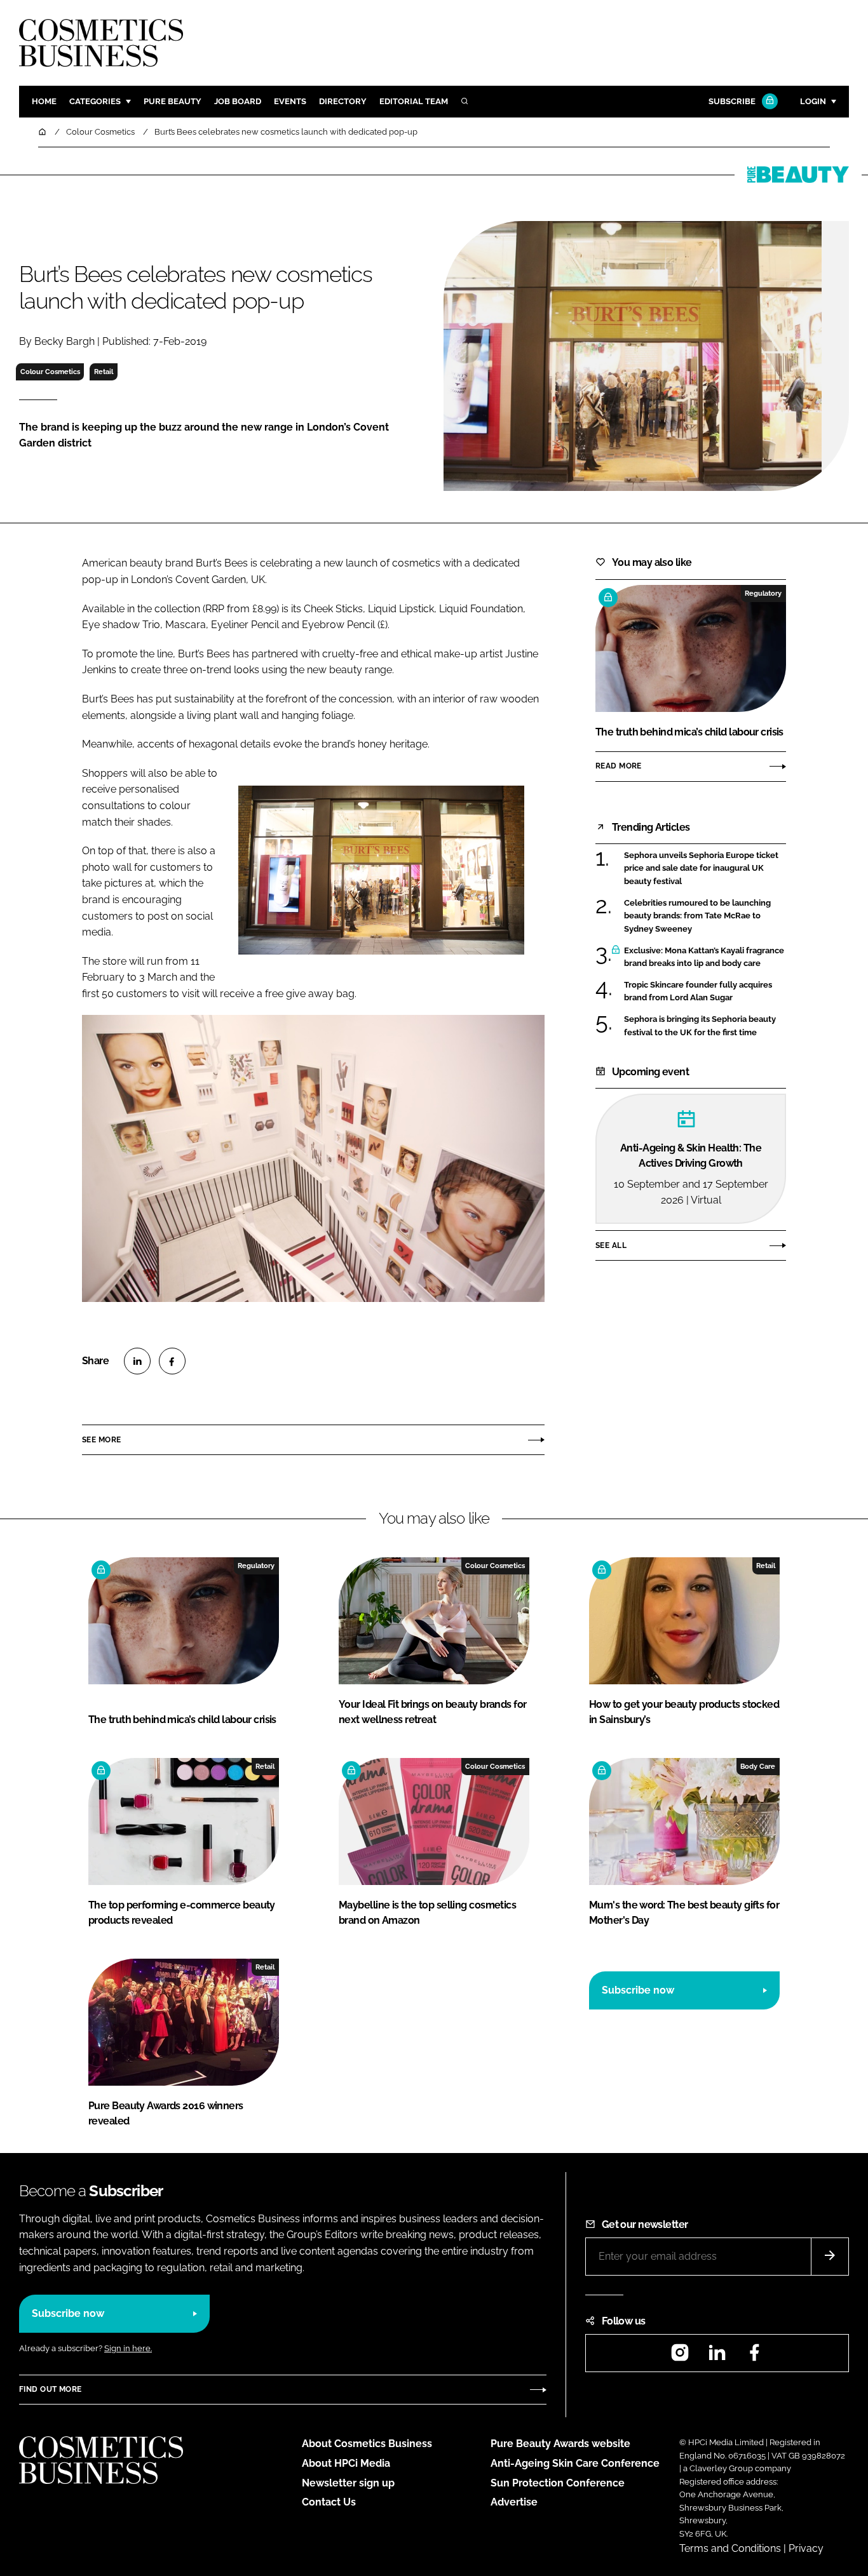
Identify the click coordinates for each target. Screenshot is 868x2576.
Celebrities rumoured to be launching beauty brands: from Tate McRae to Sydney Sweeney (697, 916)
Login (813, 101)
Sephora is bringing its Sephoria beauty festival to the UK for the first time (700, 1026)
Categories (95, 101)
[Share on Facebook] (172, 1361)
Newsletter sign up (348, 2483)
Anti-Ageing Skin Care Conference (575, 2463)
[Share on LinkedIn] (137, 1361)
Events (290, 101)
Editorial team (414, 101)
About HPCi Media (346, 2463)
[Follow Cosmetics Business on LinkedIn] (717, 2357)
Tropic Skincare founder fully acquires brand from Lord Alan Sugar (698, 992)
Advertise (514, 2502)
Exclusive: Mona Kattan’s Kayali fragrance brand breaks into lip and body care (704, 957)
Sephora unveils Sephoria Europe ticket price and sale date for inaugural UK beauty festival (701, 869)
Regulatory (763, 593)
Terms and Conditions (730, 2548)
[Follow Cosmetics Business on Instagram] (680, 2357)
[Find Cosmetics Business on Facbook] (754, 2357)
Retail (104, 372)
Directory (343, 101)
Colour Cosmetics (50, 372)
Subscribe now (638, 1990)
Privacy (806, 2548)
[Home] (43, 132)
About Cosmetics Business (367, 2444)
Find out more (50, 2389)
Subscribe (732, 101)
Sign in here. (128, 2348)
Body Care (758, 1766)
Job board (238, 101)
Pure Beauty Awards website (560, 2444)
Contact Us (329, 2502)
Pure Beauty (173, 101)
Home (44, 101)
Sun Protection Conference (558, 2483)
